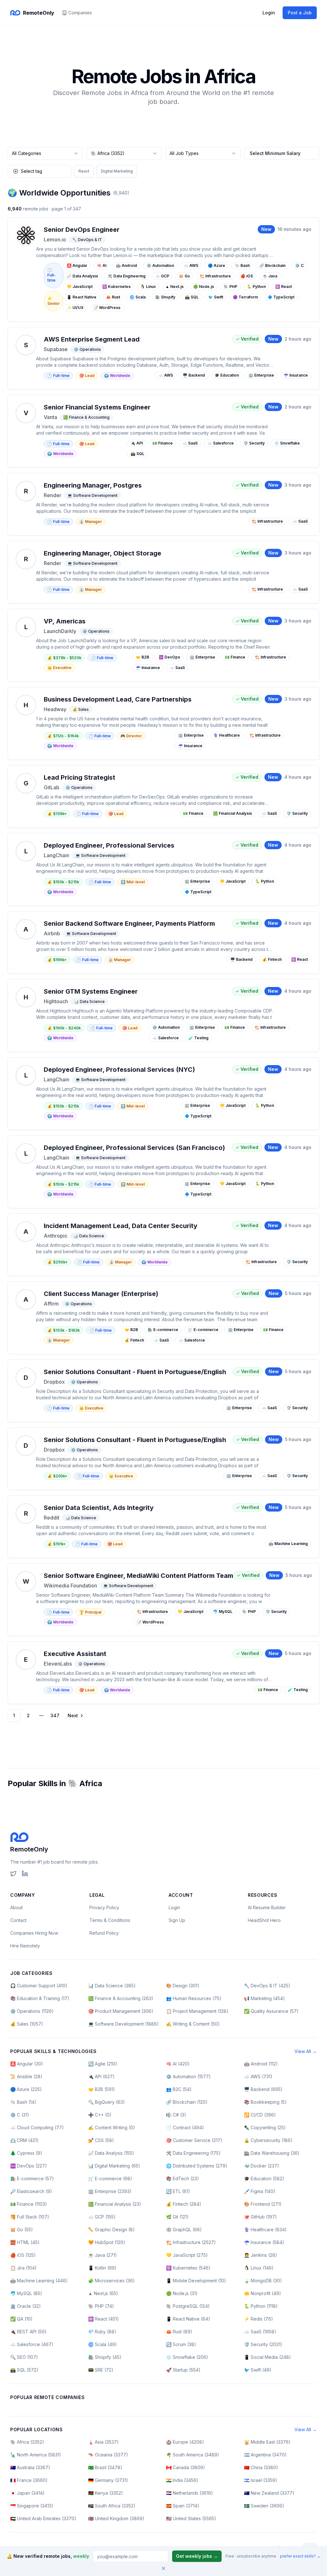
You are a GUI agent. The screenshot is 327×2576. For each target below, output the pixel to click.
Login (269, 13)
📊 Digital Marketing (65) (114, 2166)
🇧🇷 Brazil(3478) (105, 2467)
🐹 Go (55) (22, 2230)
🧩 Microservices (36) (111, 2281)
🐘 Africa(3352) (27, 2442)
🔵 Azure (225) (26, 2089)
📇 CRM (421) (24, 2140)
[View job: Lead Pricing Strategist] (163, 796)
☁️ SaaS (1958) (260, 2332)
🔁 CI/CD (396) (260, 2115)
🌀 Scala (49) (103, 2344)
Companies (80, 13)
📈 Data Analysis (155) (111, 2153)
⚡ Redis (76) (259, 2319)
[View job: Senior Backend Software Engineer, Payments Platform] (163, 942)
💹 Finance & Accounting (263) (121, 1998)
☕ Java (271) (103, 2255)
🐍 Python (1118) (261, 2306)
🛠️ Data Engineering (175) (193, 2153)
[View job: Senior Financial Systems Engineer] (163, 431)
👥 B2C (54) (179, 2089)
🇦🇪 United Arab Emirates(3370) (43, 2518)
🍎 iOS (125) (23, 2255)
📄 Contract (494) (185, 2127)
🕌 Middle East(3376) (267, 2442)
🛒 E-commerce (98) (110, 2179)
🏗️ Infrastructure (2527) (191, 2242)
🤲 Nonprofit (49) (262, 2293)
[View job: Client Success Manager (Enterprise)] (163, 1318)
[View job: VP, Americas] (163, 645)
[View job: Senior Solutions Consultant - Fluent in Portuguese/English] (163, 1391)
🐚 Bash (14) (23, 2102)
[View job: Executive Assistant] (163, 1673)
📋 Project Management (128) (197, 2011)
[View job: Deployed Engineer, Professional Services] (163, 869)
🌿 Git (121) (177, 2217)
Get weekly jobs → (197, 2556)
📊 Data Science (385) (112, 1986)
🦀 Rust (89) (179, 2332)
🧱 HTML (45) (25, 2242)
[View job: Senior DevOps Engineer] (163, 269)
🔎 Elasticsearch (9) (31, 2191)
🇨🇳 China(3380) (261, 2467)
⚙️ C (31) (20, 2115)
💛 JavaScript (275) (187, 2255)
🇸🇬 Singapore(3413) (32, 2506)
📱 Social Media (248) (267, 2357)
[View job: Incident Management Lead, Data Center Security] (163, 1245)
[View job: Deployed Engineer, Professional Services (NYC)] (163, 1094)
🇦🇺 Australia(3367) (30, 2467)
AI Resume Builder (267, 1907)
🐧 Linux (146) (259, 2268)
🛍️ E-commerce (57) (32, 2179)
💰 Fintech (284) (184, 2204)
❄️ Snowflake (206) (187, 2357)
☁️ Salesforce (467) (32, 2344)
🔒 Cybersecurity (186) (268, 2140)
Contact (18, 1920)
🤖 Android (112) (261, 2064)
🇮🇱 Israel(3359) (261, 2480)
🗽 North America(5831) (36, 2455)
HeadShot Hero (264, 1920)
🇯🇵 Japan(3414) (27, 2493)
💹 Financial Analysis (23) (115, 2204)
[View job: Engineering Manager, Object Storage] (163, 572)
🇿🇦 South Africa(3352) (112, 2506)
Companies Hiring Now (34, 1933)
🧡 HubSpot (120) (107, 2242)
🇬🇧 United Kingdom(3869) (116, 2518)
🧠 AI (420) (178, 2064)
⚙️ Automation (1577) (188, 2076)
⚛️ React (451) (103, 2319)
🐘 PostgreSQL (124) (188, 2306)
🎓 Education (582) (264, 2179)
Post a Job (300, 13)
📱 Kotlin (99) (102, 2268)
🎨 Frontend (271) (263, 2204)
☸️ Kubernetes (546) (188, 2268)
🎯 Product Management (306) (121, 2011)
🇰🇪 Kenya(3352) (106, 2493)
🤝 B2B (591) (102, 2089)
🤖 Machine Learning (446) (39, 2281)
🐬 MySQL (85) (26, 2293)
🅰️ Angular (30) (27, 2064)
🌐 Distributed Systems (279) (197, 2166)
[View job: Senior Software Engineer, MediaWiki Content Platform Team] (163, 1600)
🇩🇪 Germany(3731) (108, 2480)
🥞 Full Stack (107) (30, 2217)
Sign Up (177, 1920)
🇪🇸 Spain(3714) (183, 2506)
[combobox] (45, 153)
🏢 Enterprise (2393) (110, 2191)
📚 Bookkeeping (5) (265, 2102)
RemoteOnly (29, 1849)
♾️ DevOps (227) (29, 2166)
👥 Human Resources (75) (194, 1998)
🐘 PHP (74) (101, 2306)
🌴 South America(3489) (193, 2455)
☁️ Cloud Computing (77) (37, 2127)
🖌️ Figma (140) (260, 2191)
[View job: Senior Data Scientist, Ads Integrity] (163, 1527)
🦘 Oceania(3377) (108, 2455)
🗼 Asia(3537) (103, 2442)
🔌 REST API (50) (28, 2332)
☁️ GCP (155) (102, 2217)
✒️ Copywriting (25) (265, 2127)
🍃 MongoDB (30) (263, 2281)
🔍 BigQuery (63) (106, 2102)
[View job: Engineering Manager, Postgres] (163, 504)
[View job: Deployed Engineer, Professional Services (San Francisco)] (163, 1172)
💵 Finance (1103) (29, 2204)
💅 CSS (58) (101, 2140)
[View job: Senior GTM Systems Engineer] (163, 1016)
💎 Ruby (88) (102, 2332)
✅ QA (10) (21, 2319)
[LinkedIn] (25, 1873)
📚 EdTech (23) (183, 2179)
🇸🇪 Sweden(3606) (264, 2506)
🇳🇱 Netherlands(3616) (190, 2493)
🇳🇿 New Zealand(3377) (269, 2493)
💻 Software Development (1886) (123, 2024)
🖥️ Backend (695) (263, 2089)
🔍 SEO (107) (24, 2357)
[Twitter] (13, 1873)
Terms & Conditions (110, 1920)
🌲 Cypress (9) (26, 2153)
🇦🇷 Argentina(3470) (265, 2455)
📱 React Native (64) (188, 2319)
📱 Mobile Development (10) (196, 2281)
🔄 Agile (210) (103, 2064)
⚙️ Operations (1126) (32, 2011)
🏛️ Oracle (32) (26, 2306)
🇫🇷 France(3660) (29, 2480)
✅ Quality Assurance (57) (271, 2011)
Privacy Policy (104, 1907)
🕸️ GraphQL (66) (184, 2230)
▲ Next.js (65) (103, 2293)
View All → (306, 2051)
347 (55, 1715)
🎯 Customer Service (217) (194, 2140)
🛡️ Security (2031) (263, 2344)
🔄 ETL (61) (178, 2191)
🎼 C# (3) (176, 2115)
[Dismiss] (163, 2568)
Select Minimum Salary (275, 153)
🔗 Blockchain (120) (187, 2102)
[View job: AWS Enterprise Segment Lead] (163, 358)
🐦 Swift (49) (258, 2370)
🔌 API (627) (101, 2076)
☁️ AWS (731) (258, 2076)
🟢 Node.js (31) (182, 2293)
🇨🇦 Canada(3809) (186, 2467)
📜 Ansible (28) (26, 2076)
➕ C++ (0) (100, 2115)
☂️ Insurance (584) (264, 2242)
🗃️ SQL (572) (24, 2370)
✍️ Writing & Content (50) (193, 2024)
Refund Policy (104, 1933)
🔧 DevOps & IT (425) (267, 1986)
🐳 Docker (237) (262, 2166)
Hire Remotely (25, 1946)
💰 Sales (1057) (27, 2024)
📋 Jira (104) (23, 2268)
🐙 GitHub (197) (260, 2217)
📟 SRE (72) (101, 2370)
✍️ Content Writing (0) (112, 2127)
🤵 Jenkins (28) (261, 2255)
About (16, 1907)
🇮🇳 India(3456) (182, 2480)
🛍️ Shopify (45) (105, 2357)
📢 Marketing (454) (264, 1998)
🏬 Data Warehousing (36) (272, 2153)
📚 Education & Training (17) (40, 1998)
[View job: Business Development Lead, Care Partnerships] (163, 723)
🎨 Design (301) (183, 1986)
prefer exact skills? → (300, 2556)
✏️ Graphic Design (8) (111, 2230)
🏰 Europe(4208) (185, 2442)
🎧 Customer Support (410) (39, 1986)
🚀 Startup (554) (183, 2370)
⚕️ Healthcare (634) (265, 2230)
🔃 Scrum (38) (181, 2344)
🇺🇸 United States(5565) (191, 2518)
